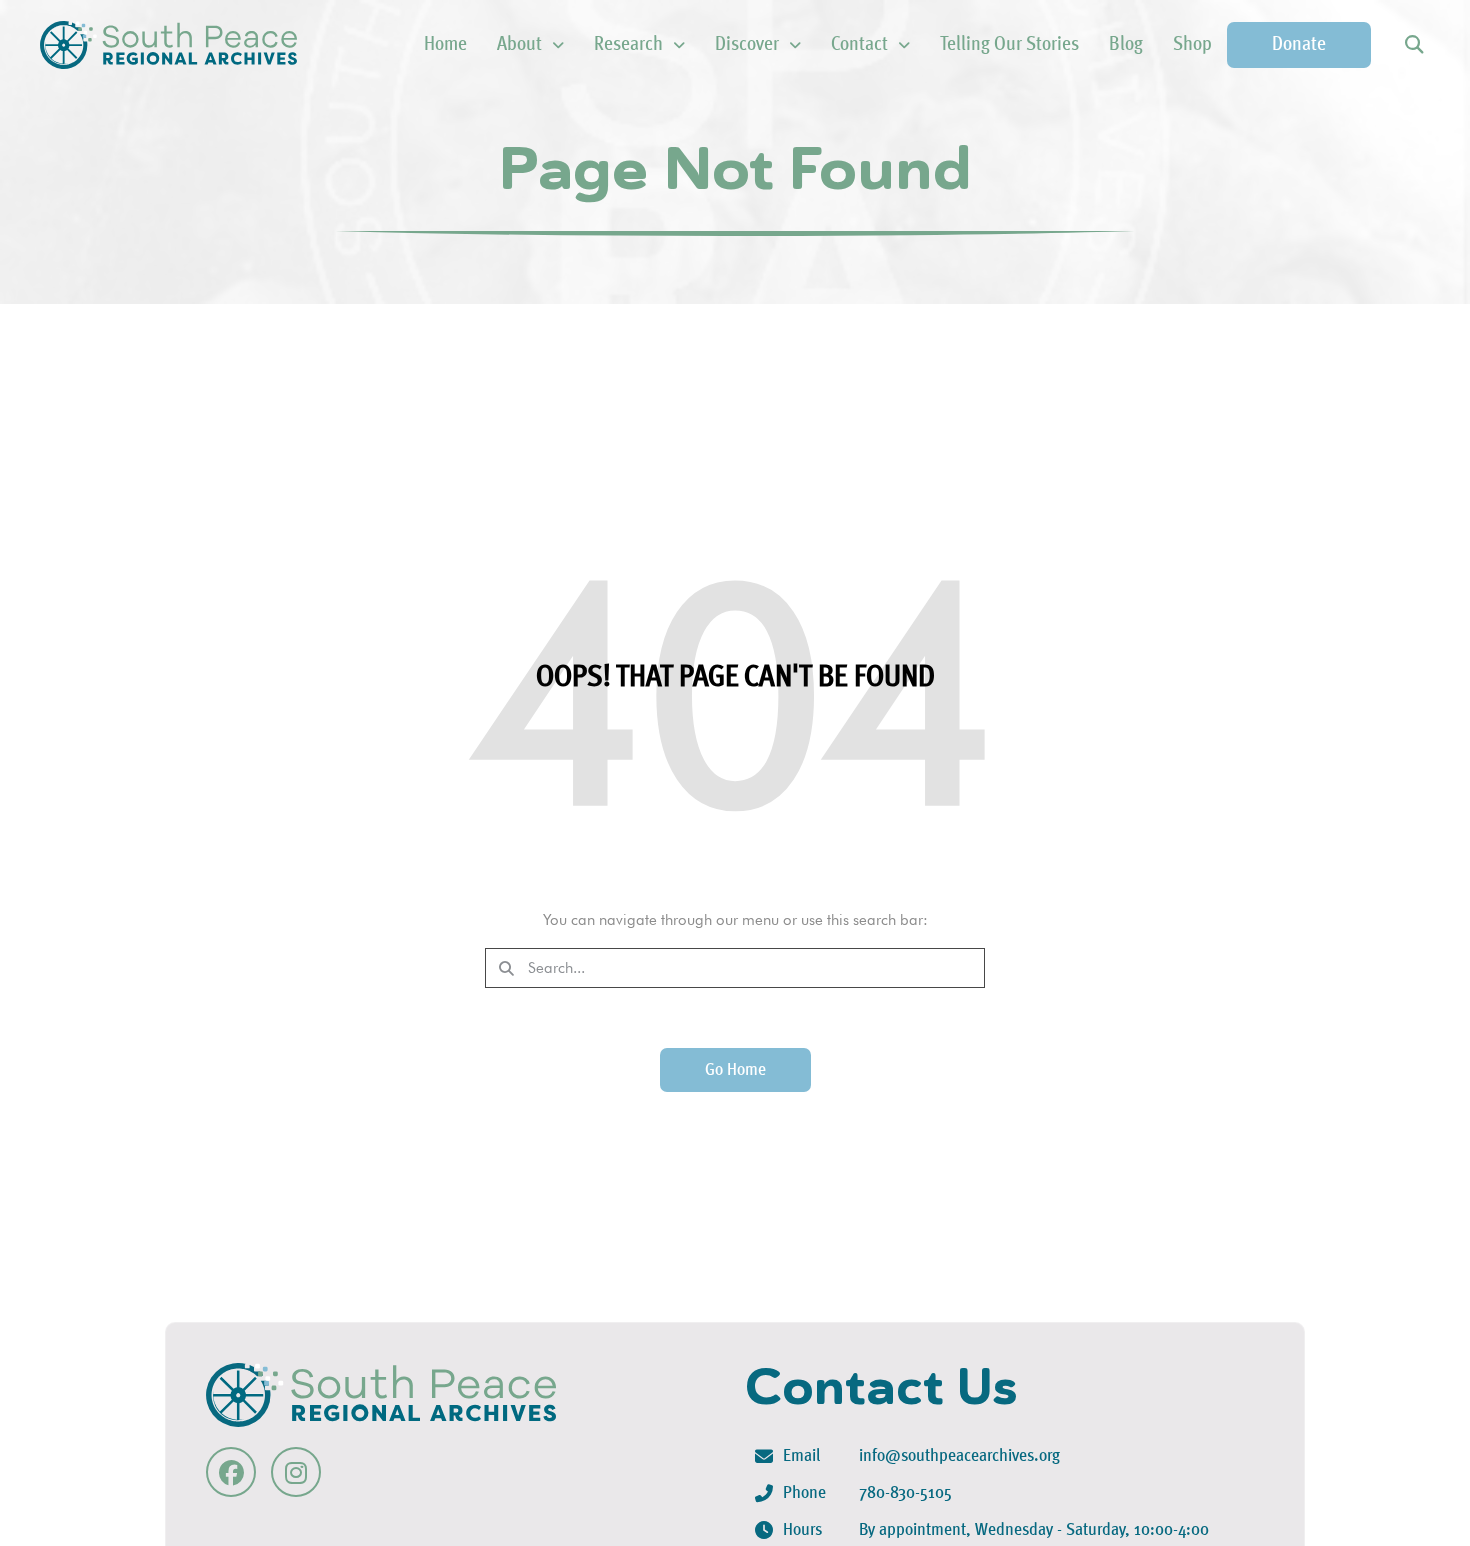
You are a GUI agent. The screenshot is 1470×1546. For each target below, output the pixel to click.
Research (628, 45)
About (519, 45)
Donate (1299, 45)
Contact (859, 45)
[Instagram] (296, 1472)
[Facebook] (231, 1472)
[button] (1413, 45)
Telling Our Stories (1009, 45)
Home (445, 45)
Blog (1126, 45)
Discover (747, 45)
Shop (1192, 45)
